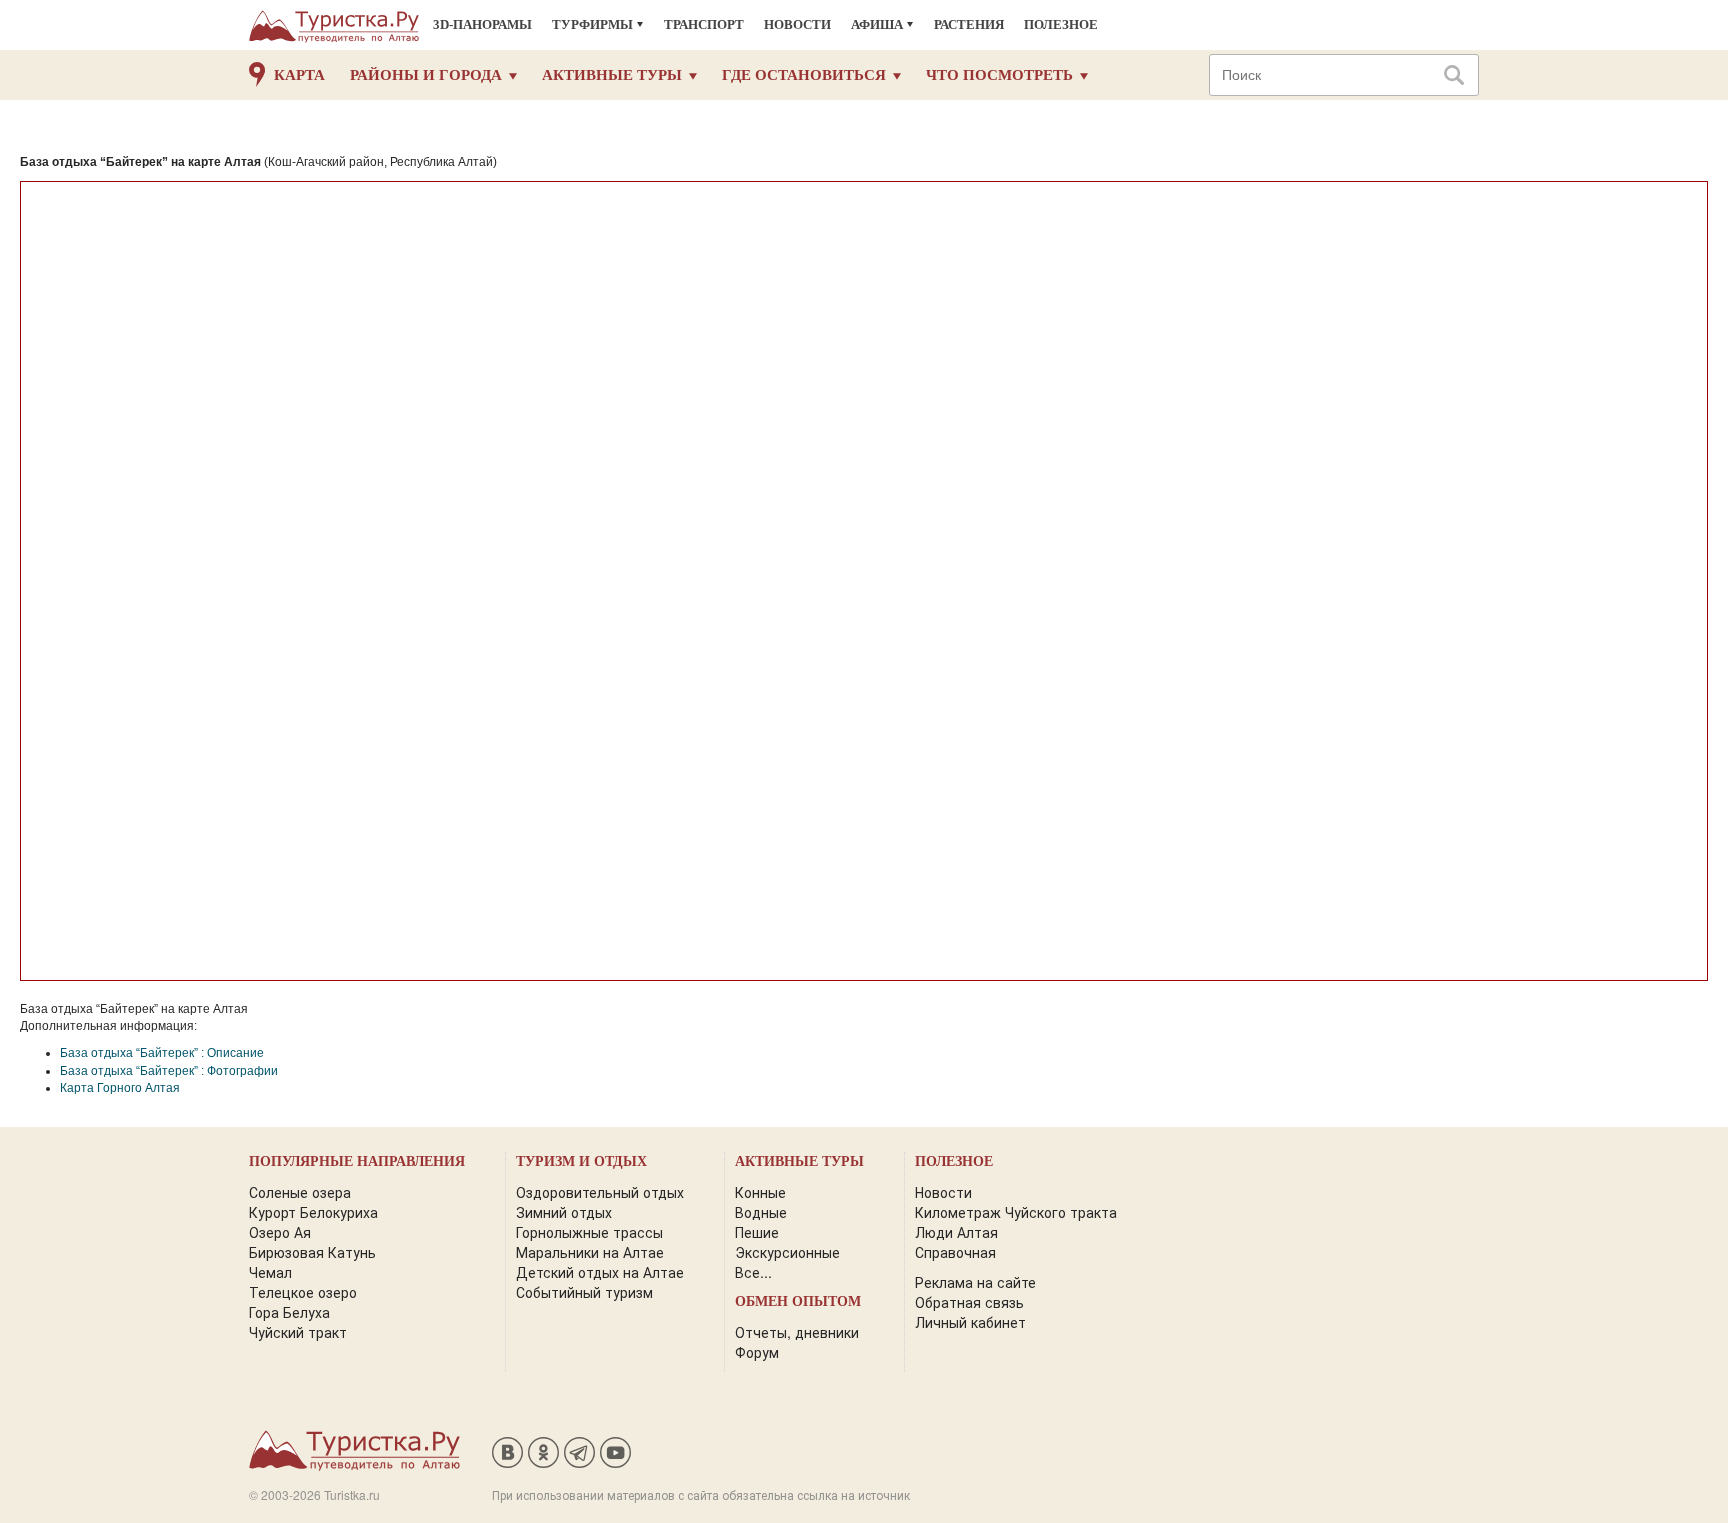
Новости (797, 24)
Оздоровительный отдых (600, 1192)
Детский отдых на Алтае (600, 1272)
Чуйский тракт (298, 1332)
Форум (757, 1352)
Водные (761, 1212)
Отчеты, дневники (797, 1332)
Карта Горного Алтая (120, 1088)
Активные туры (612, 75)
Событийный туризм (584, 1292)
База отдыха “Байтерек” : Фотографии (169, 1071)
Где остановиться (804, 75)
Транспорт (704, 24)
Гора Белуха (289, 1312)
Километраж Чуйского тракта (1016, 1212)
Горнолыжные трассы (589, 1232)
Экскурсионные (787, 1252)
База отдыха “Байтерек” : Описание (162, 1053)
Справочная (955, 1252)
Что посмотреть (999, 75)
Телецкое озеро (303, 1292)
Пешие (757, 1232)
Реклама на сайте (975, 1282)
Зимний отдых (564, 1212)
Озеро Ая (280, 1232)
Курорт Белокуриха (313, 1212)
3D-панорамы (482, 24)
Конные (760, 1192)
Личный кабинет (970, 1322)
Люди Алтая (956, 1232)
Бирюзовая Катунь (312, 1252)
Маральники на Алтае (590, 1252)
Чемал (270, 1272)
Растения (969, 24)
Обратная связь (969, 1302)
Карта (299, 75)
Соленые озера (300, 1192)
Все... (753, 1272)
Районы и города (426, 75)
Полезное (1061, 24)
